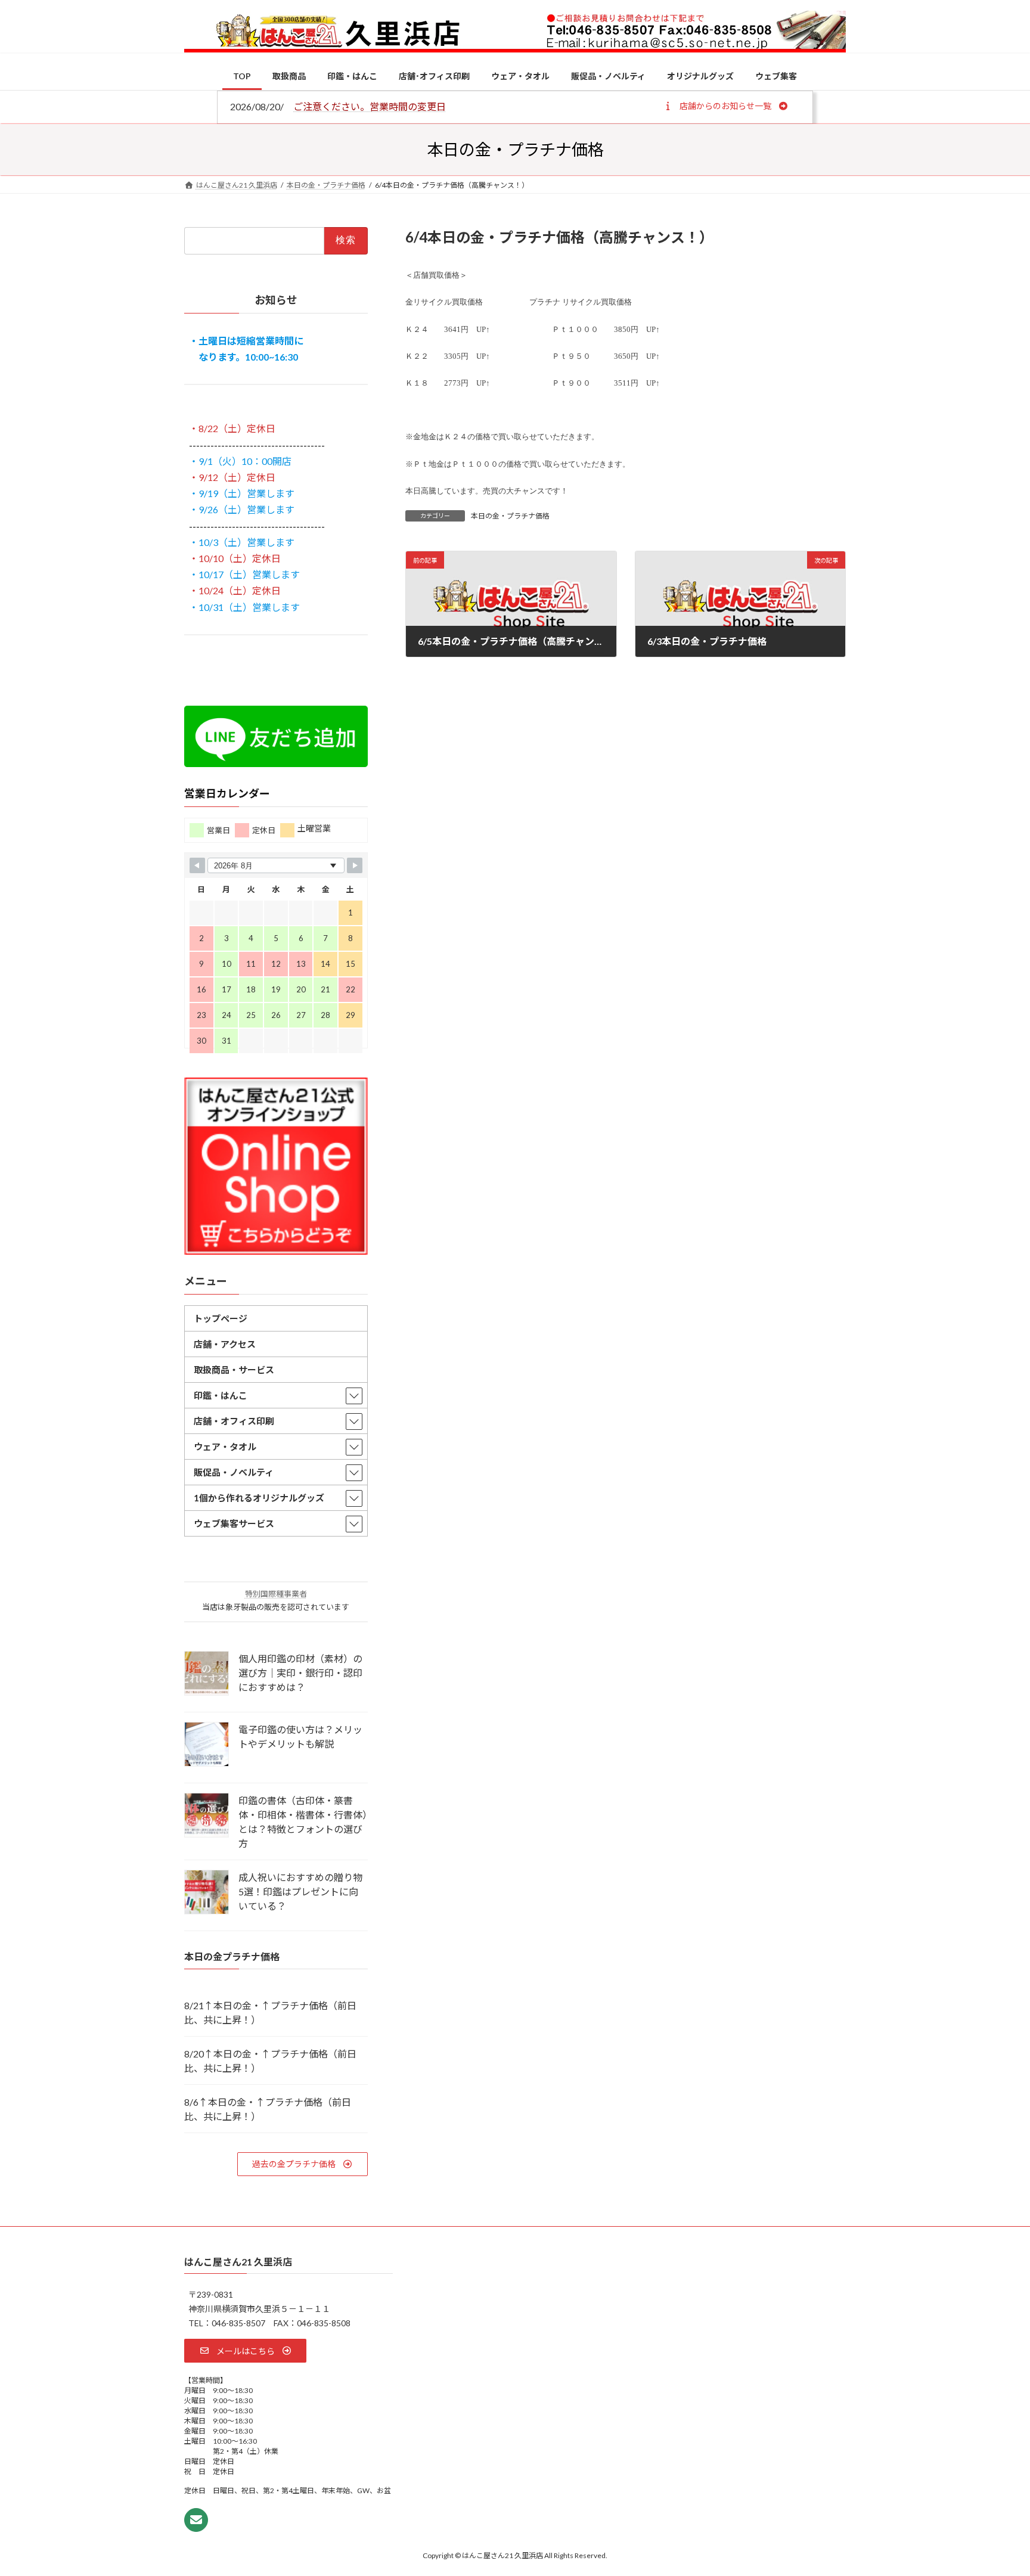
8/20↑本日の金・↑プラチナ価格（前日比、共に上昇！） (270, 2060)
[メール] (196, 2520)
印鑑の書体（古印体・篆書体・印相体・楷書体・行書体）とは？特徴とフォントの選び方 (303, 1822)
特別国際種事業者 (276, 1594)
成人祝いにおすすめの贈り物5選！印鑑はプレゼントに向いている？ (300, 1891)
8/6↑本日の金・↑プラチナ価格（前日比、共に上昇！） (268, 2108)
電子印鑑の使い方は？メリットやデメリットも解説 (300, 1737)
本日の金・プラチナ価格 (510, 516)
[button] (726, 105)
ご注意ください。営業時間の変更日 (370, 106)
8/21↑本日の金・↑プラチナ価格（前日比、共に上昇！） (270, 2012)
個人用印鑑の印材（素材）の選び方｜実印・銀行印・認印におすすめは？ (300, 1673)
